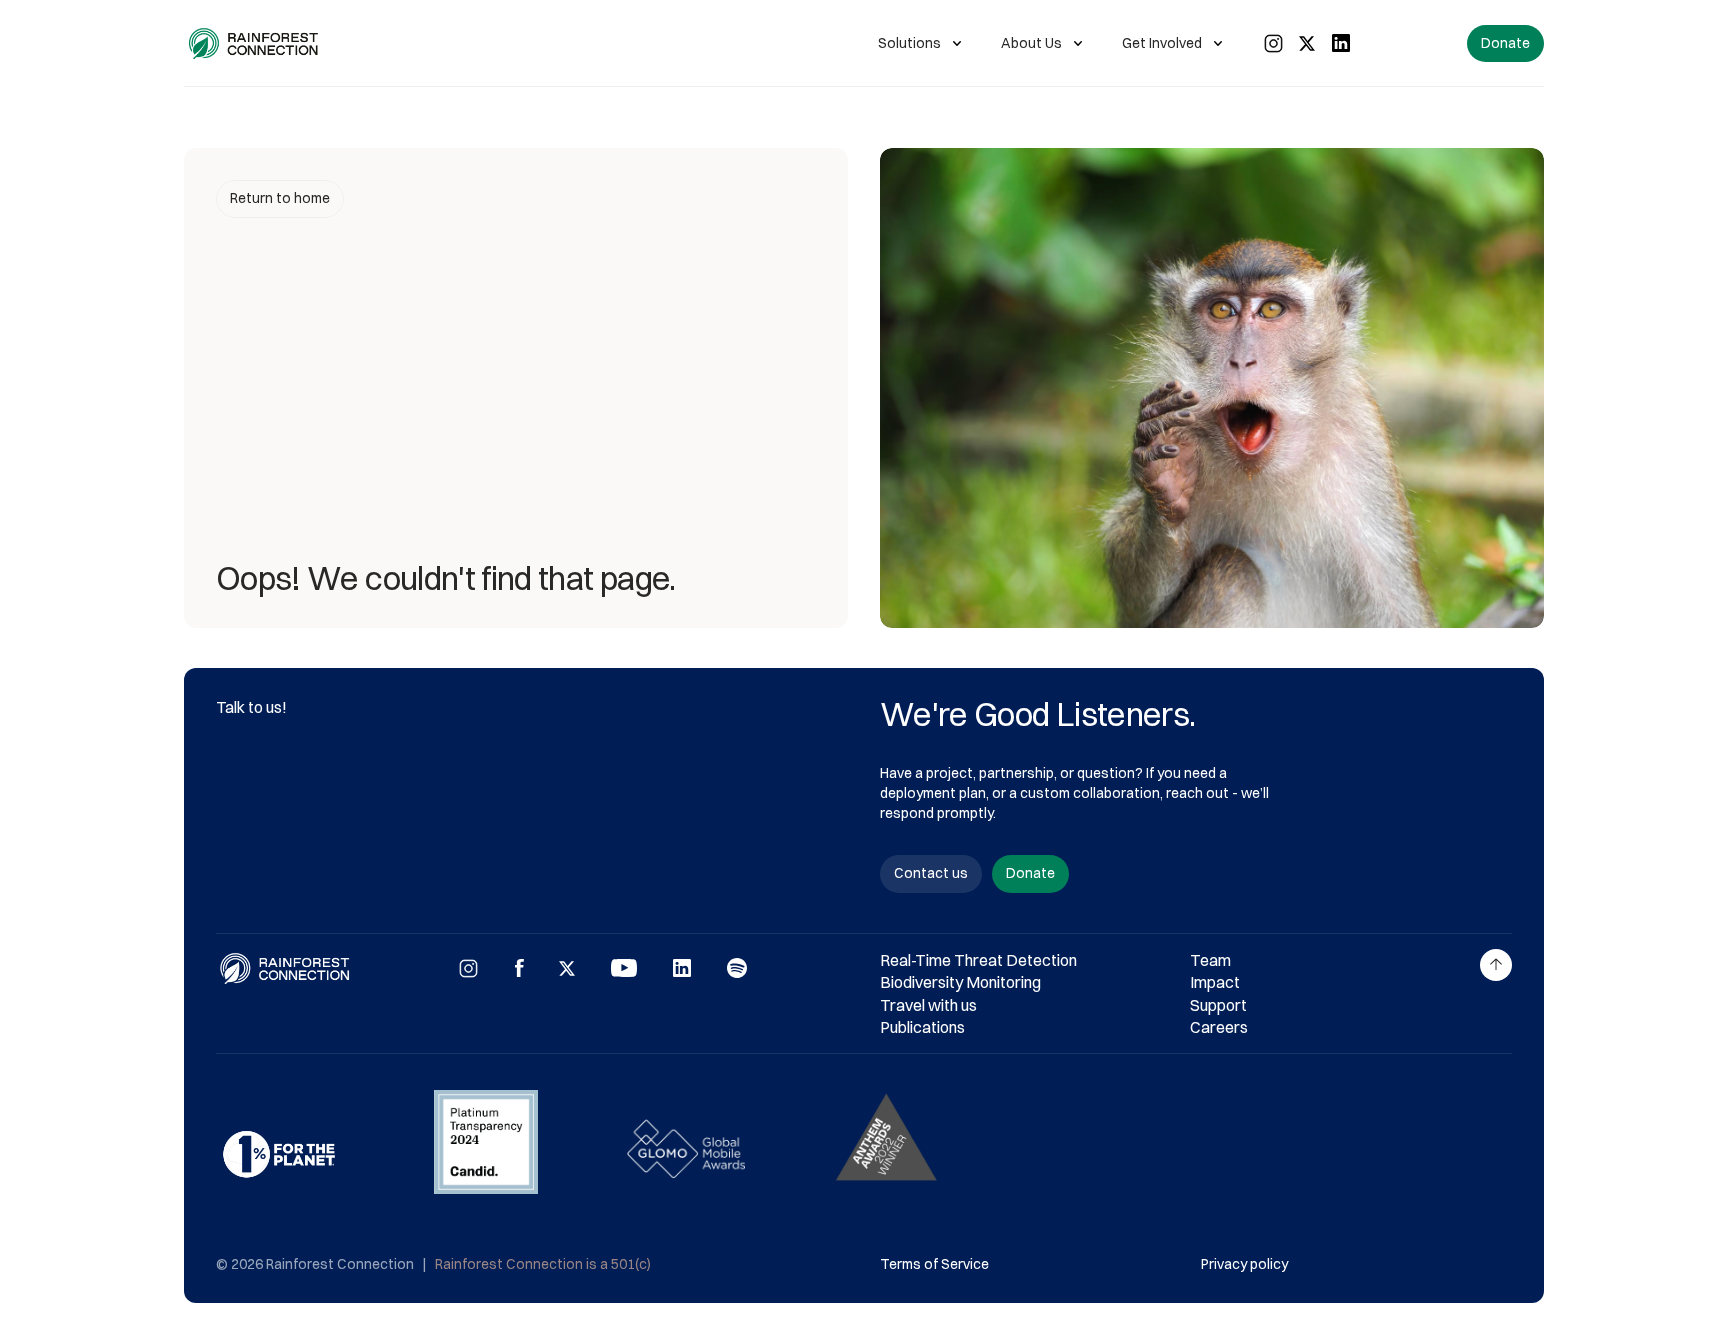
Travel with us (928, 1005)
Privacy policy (1244, 1264)
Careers (1219, 1027)
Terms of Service (934, 1264)
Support (1218, 1005)
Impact (1215, 982)
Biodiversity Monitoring (960, 982)
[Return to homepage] (254, 43)
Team (1210, 960)
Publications (922, 1027)
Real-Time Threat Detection (978, 960)
